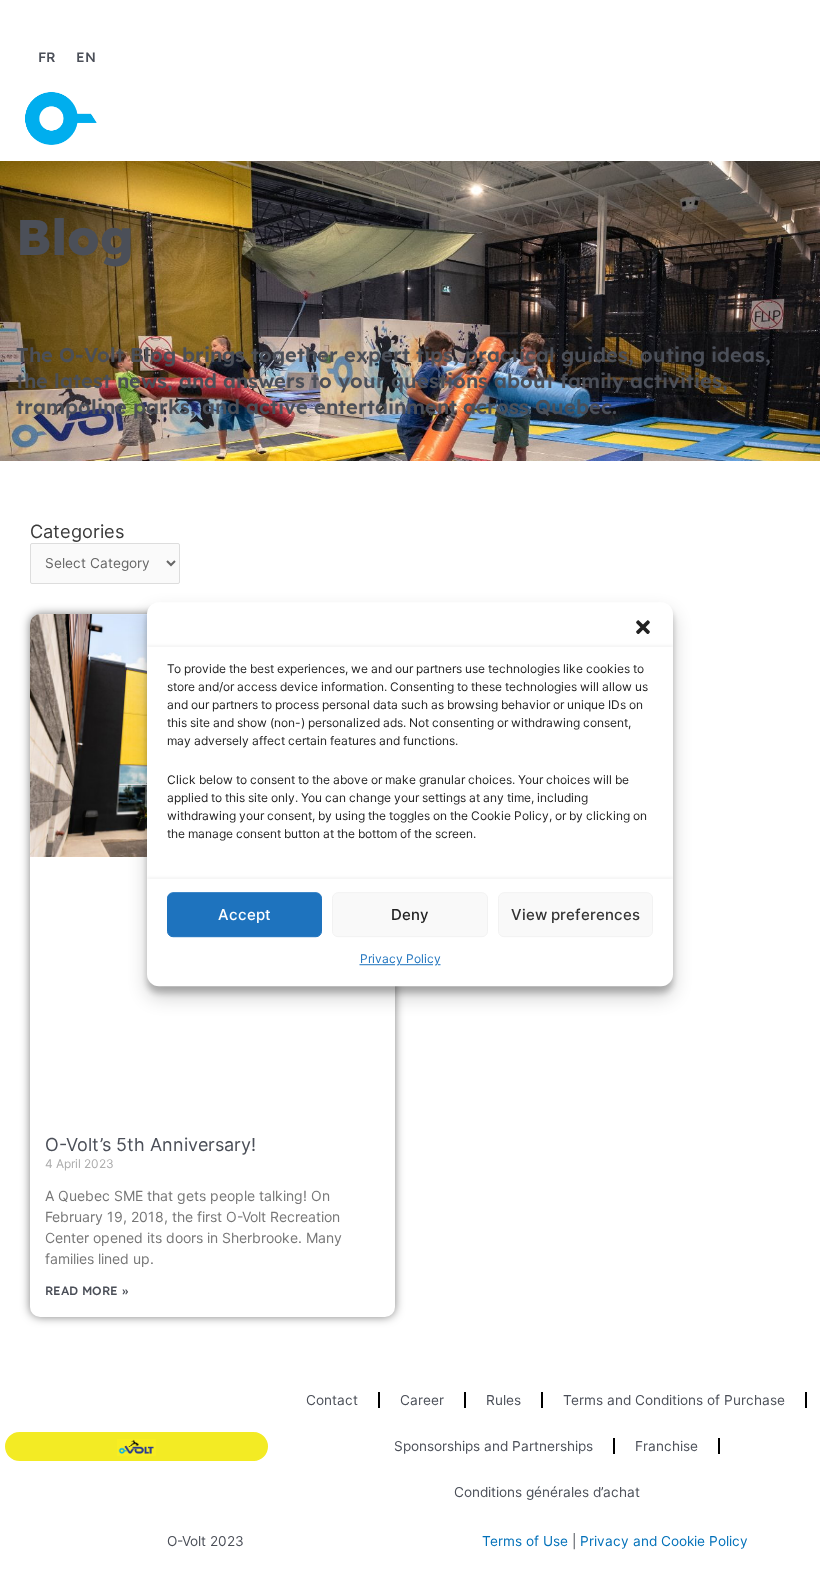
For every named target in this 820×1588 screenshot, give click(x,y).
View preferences (575, 914)
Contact (332, 1400)
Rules (503, 1400)
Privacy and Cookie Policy (664, 1541)
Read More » (86, 1290)
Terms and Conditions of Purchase (674, 1400)
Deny (410, 914)
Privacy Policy (400, 958)
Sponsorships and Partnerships (493, 1446)
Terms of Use (525, 1541)
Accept (244, 914)
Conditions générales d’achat (547, 1492)
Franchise (666, 1446)
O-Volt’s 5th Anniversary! (150, 1144)
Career (422, 1400)
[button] (643, 627)
